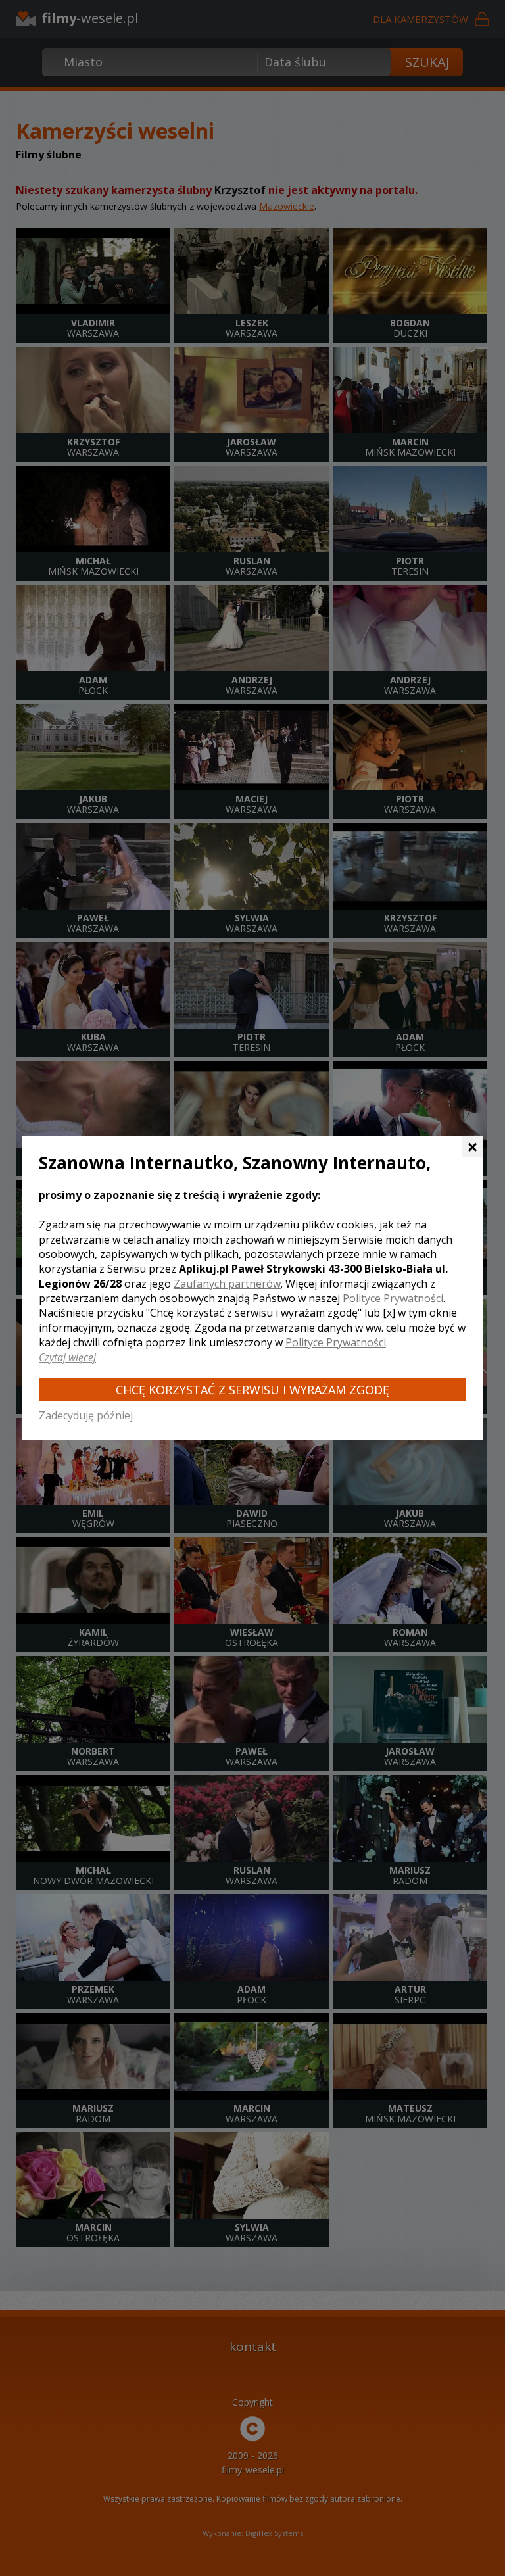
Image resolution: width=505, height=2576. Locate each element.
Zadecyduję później (86, 1415)
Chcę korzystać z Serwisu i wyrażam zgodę (252, 1390)
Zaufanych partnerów (227, 1284)
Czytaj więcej (67, 1357)
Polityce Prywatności (393, 1298)
